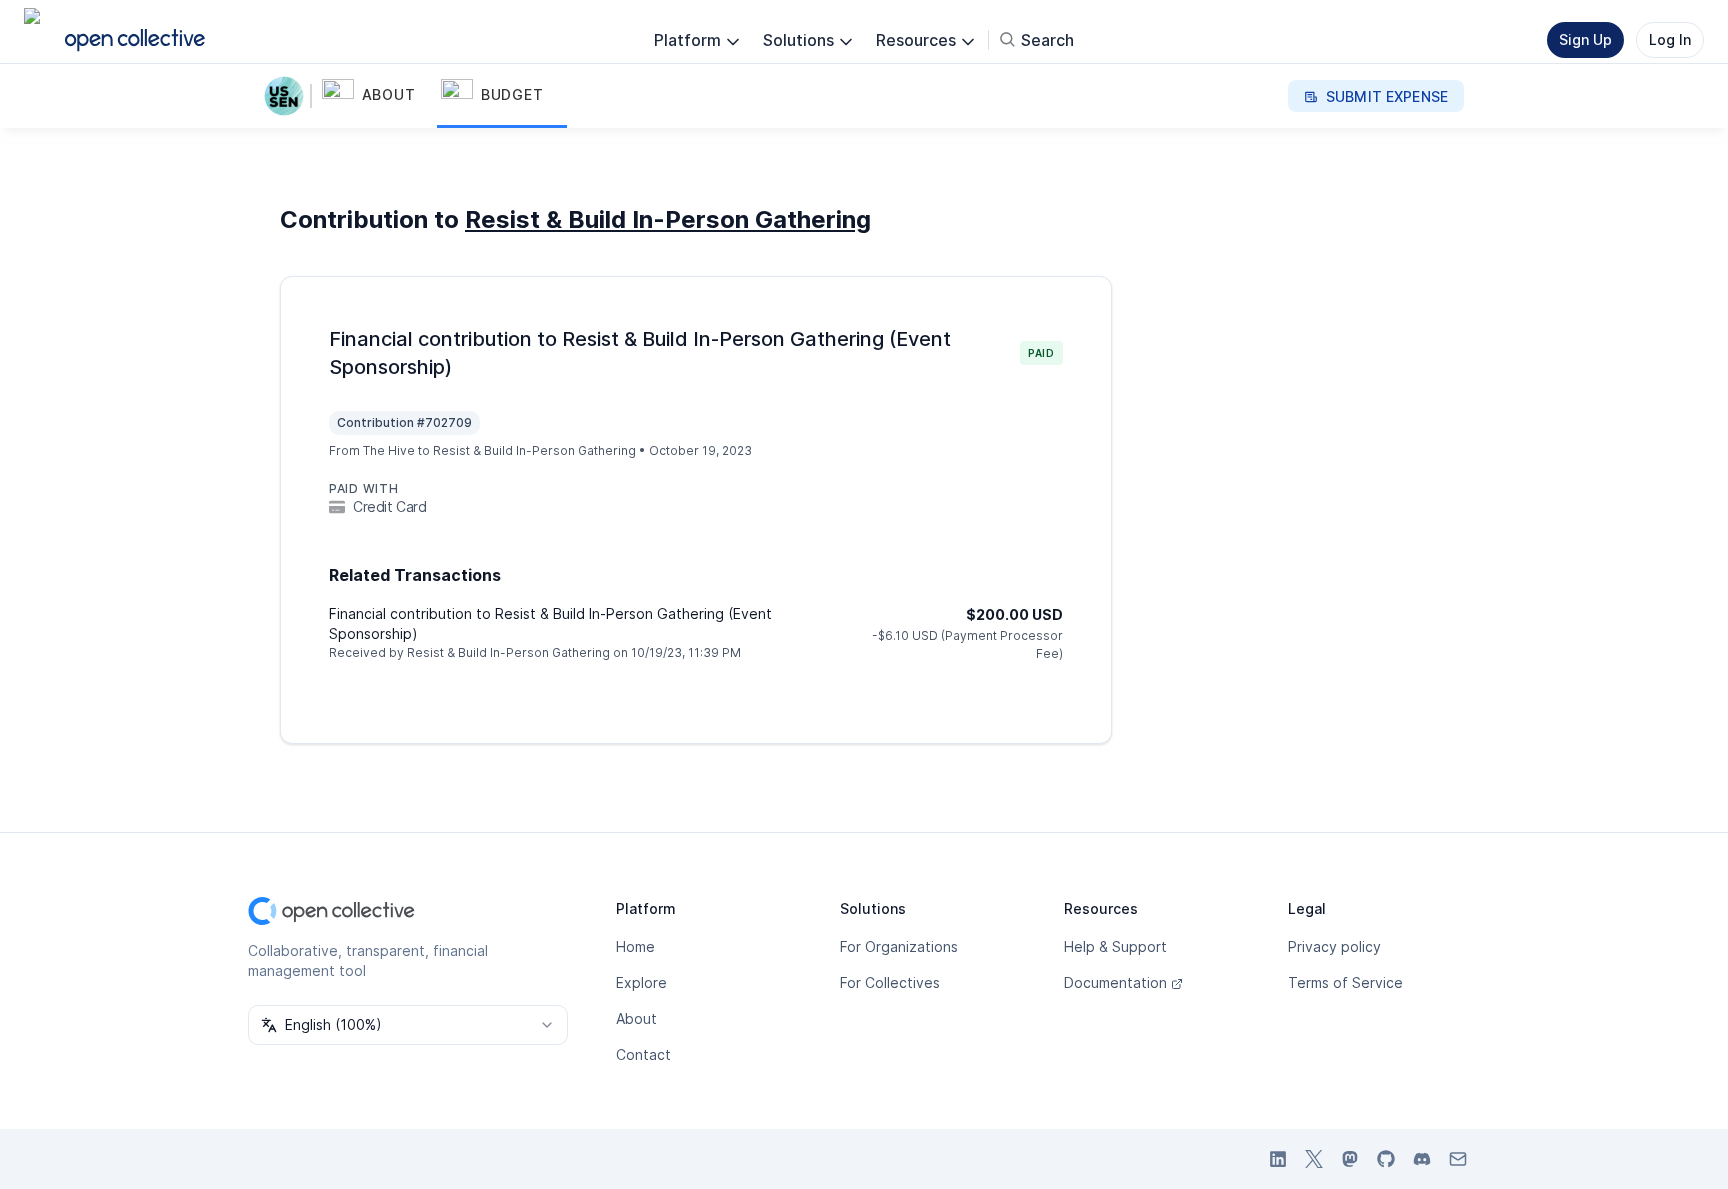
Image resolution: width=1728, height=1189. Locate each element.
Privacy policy (1334, 946)
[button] (377, 96)
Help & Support (1115, 946)
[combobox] (408, 1025)
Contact (643, 1054)
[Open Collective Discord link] (1422, 1159)
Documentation (1115, 982)
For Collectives (890, 982)
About (636, 1018)
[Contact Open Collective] (1458, 1159)
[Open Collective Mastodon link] (1350, 1159)
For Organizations (899, 946)
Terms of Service (1345, 982)
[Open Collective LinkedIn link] (1278, 1159)
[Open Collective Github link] (1386, 1159)
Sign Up (1585, 39)
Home (635, 946)
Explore (641, 982)
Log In (1670, 39)
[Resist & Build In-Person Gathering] (288, 96)
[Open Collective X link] (1314, 1159)
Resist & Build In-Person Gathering (668, 219)
